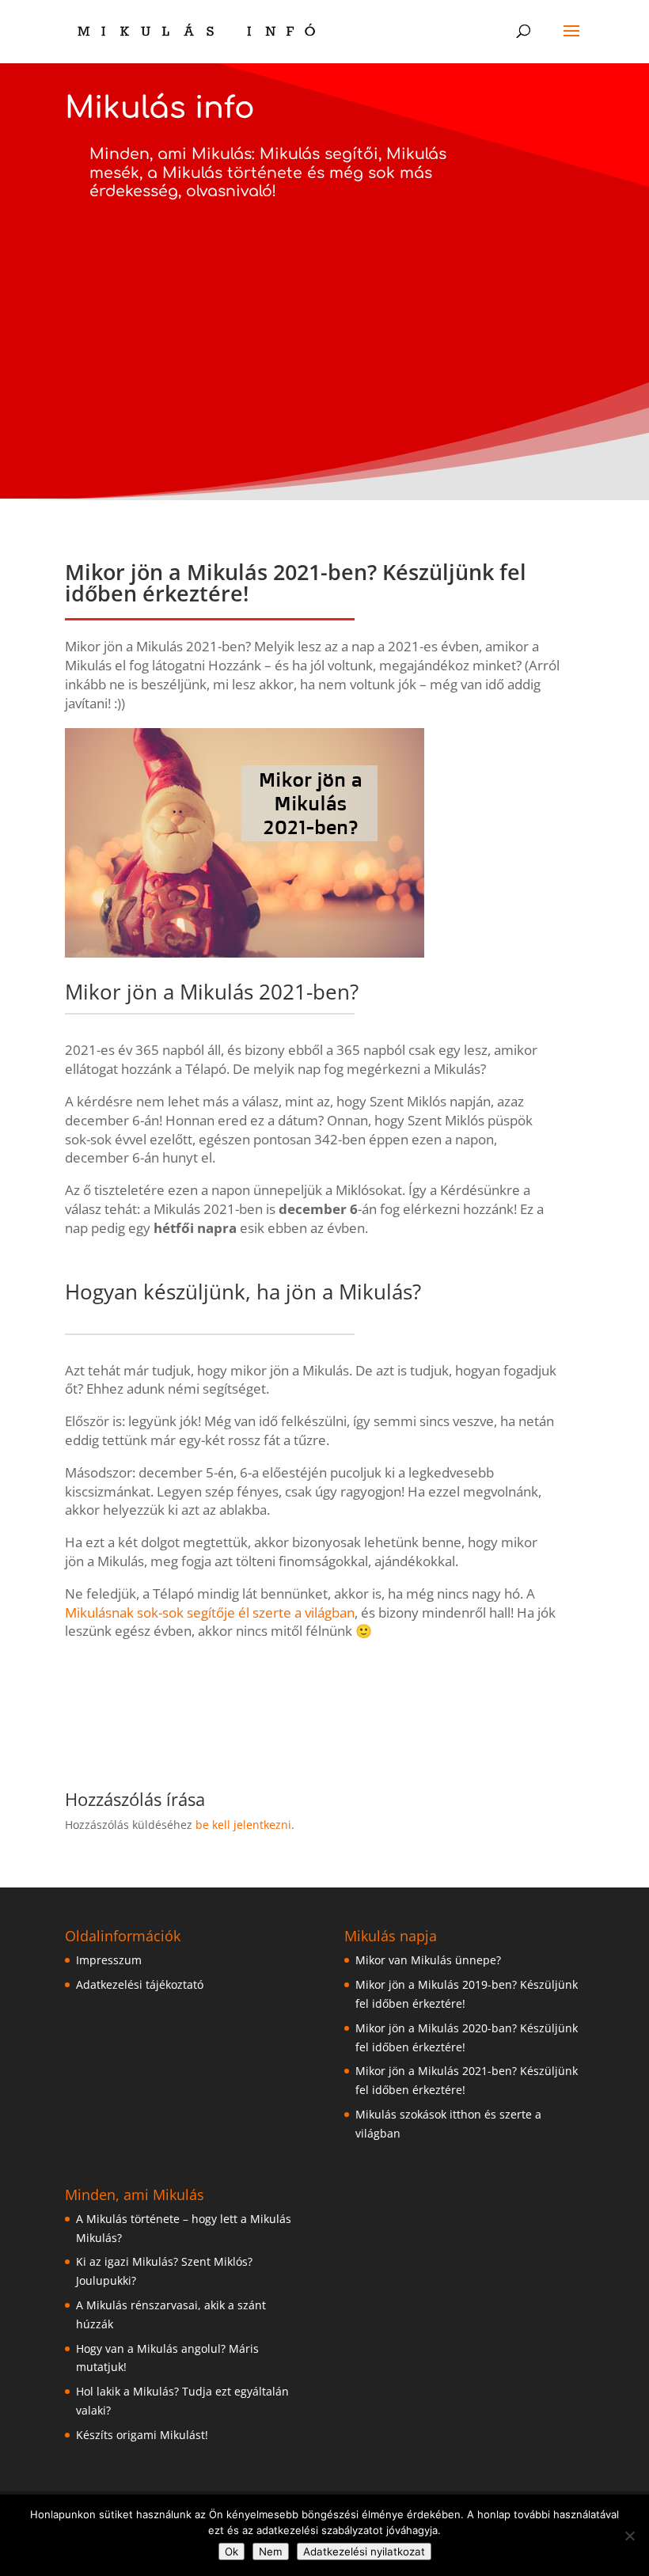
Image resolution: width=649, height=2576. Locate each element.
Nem (271, 2551)
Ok (232, 2551)
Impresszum (109, 1960)
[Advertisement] (324, 318)
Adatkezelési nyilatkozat (364, 2551)
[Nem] (629, 2536)
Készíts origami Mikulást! (142, 2435)
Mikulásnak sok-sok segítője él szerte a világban (210, 1612)
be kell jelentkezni (243, 1825)
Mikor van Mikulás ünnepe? (428, 1960)
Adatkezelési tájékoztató (140, 1984)
